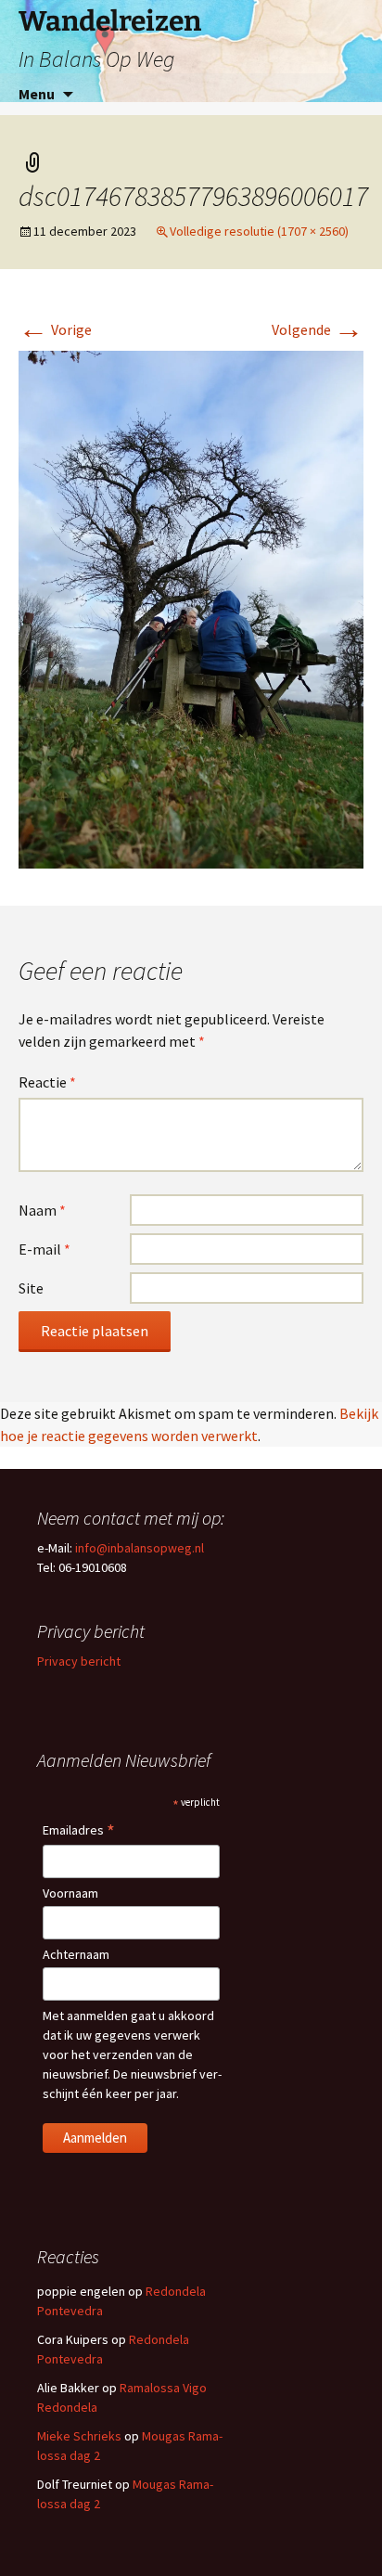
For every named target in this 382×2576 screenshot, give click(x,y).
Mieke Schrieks (79, 2436)
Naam (42, 1210)
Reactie (47, 1082)
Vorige (55, 329)
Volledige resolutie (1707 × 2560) (259, 231)
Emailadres (79, 1831)
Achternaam (76, 1954)
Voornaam (70, 1893)
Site (31, 1288)
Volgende (318, 329)
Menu (37, 94)
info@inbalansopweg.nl (140, 1548)
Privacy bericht (79, 1661)
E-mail (45, 1249)
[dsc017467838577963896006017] (191, 608)
